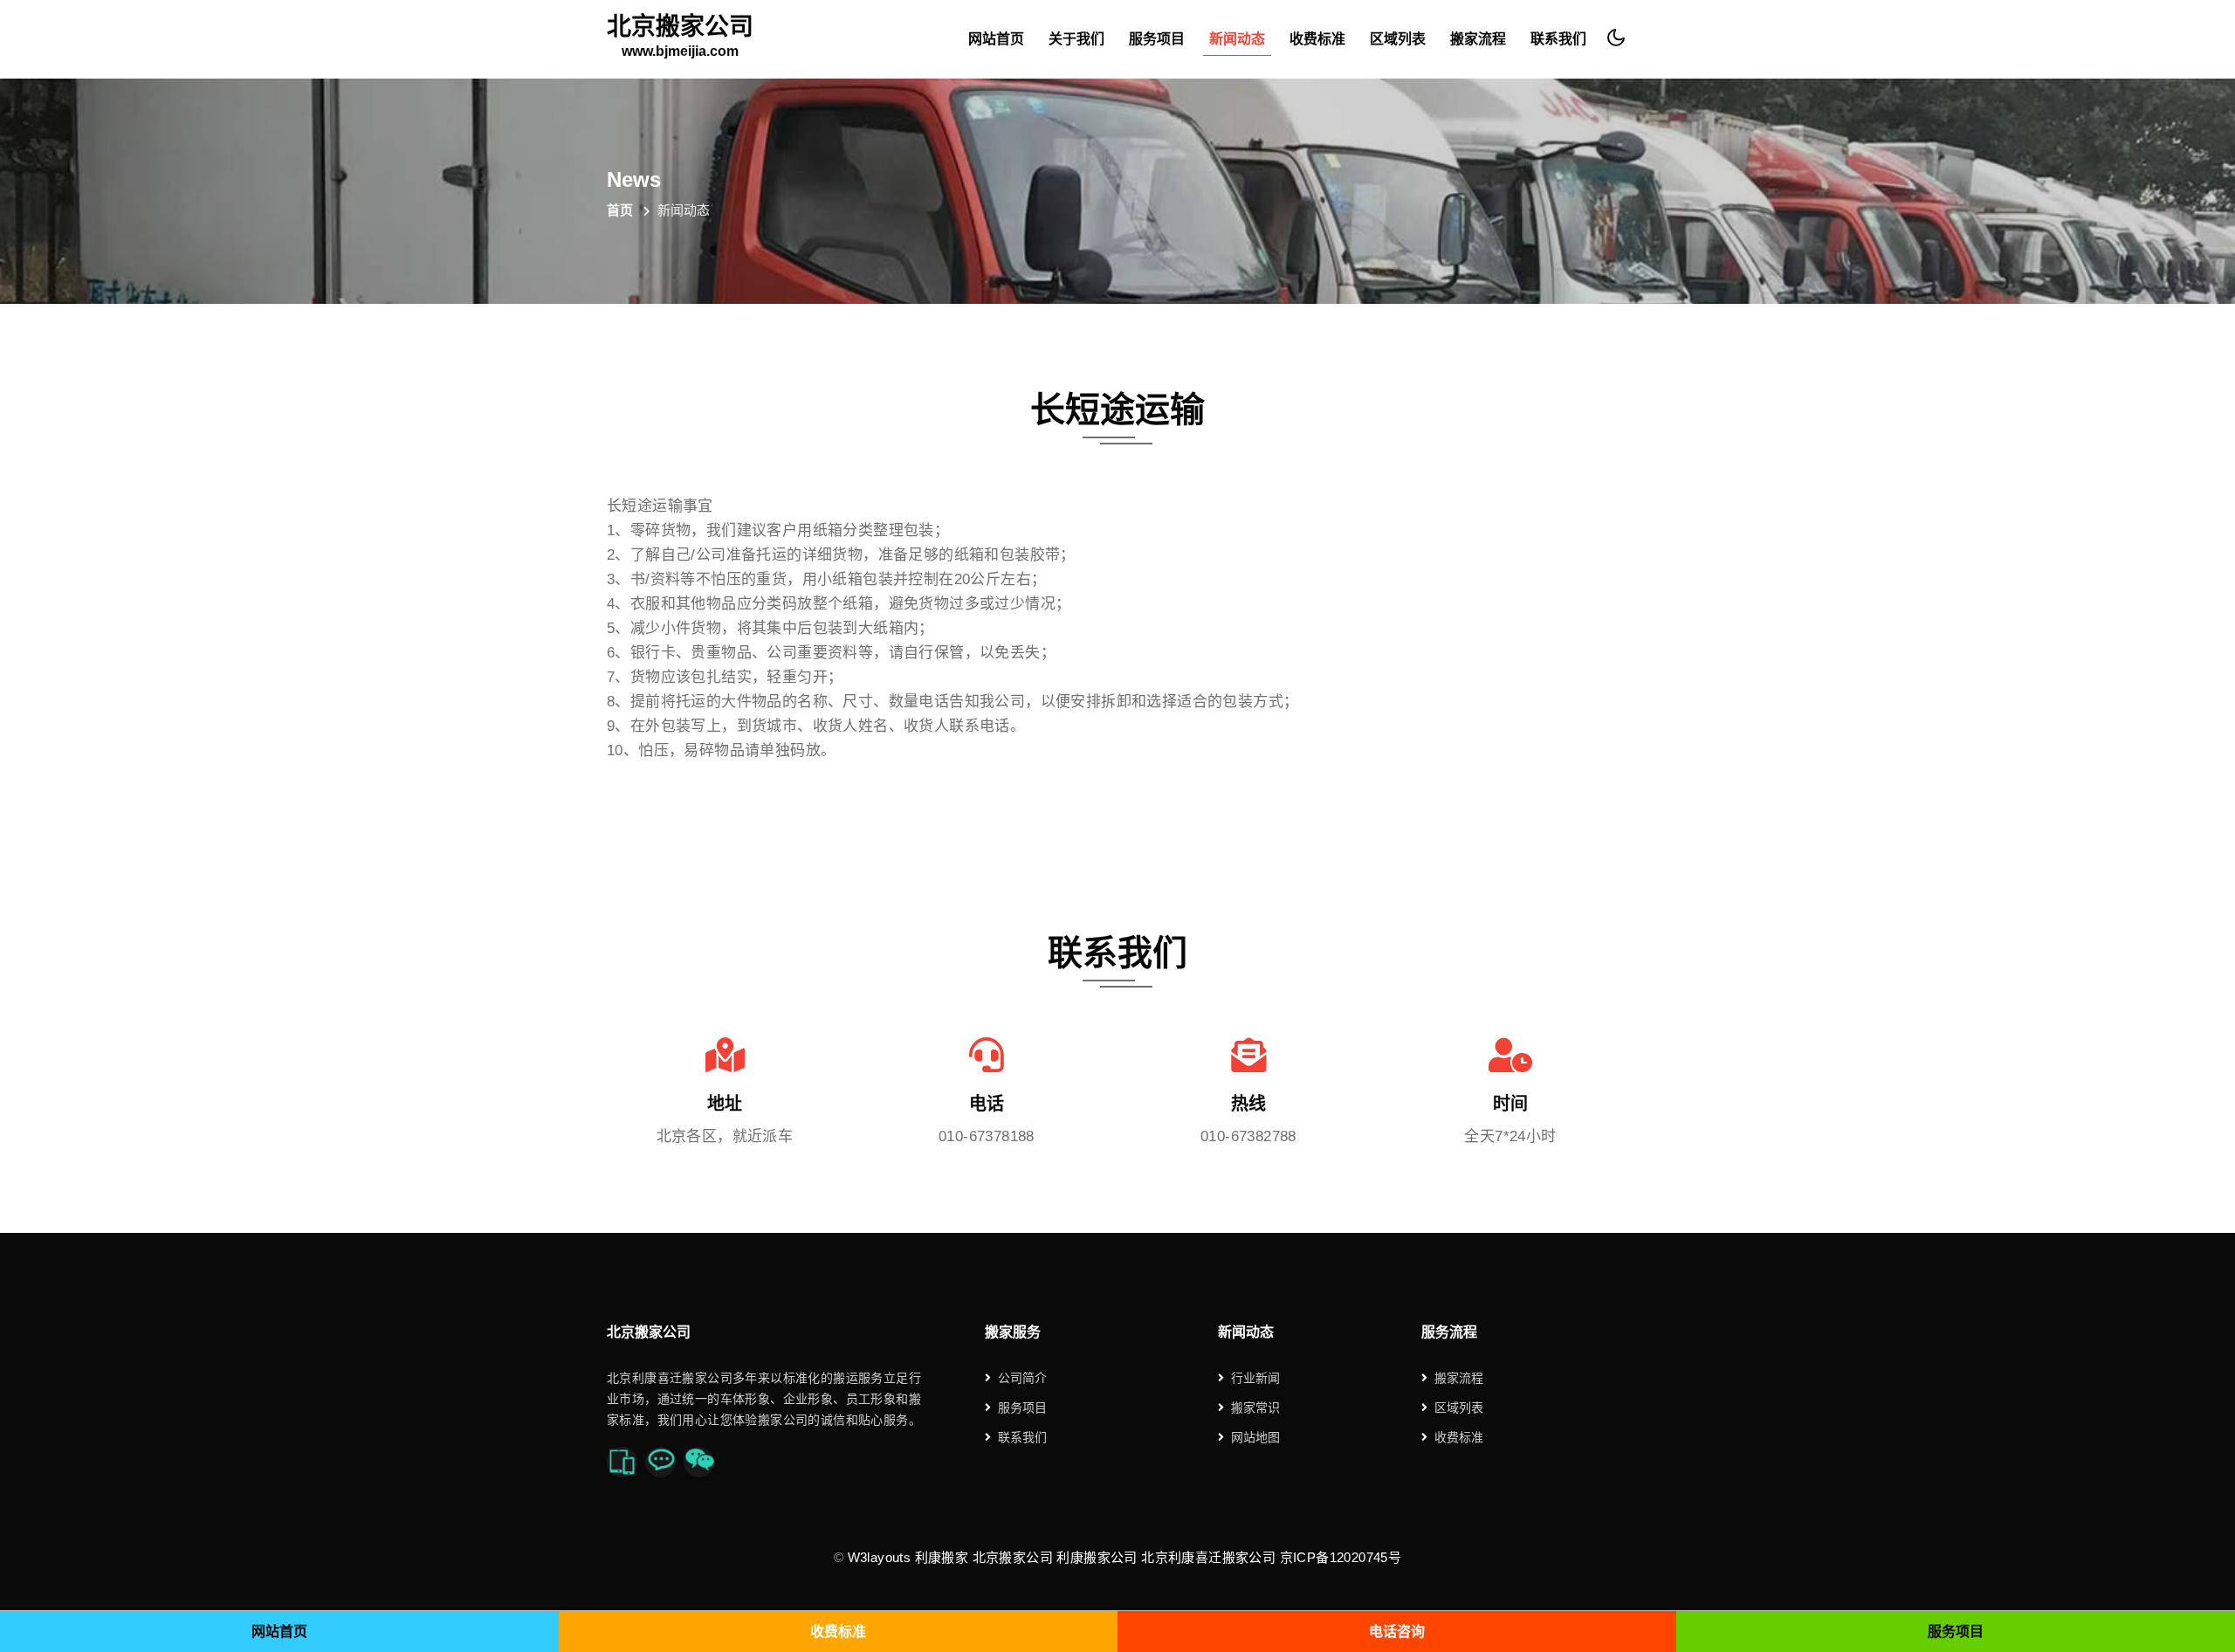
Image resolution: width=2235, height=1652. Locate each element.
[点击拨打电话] (622, 1462)
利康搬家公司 (1097, 1557)
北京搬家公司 (680, 37)
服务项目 (1157, 39)
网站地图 (1255, 1437)
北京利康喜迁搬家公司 (1208, 1557)
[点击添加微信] (699, 1462)
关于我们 (1076, 39)
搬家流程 (1478, 39)
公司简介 (1022, 1378)
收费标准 (1317, 39)
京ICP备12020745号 (1341, 1557)
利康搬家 (942, 1557)
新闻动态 (1237, 39)
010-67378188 (987, 1136)
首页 (620, 210)
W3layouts (880, 1557)
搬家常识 (1255, 1408)
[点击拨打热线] (660, 1462)
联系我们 (1558, 39)
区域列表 (1398, 39)
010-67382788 (1248, 1136)
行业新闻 (1255, 1378)
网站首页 (996, 39)
